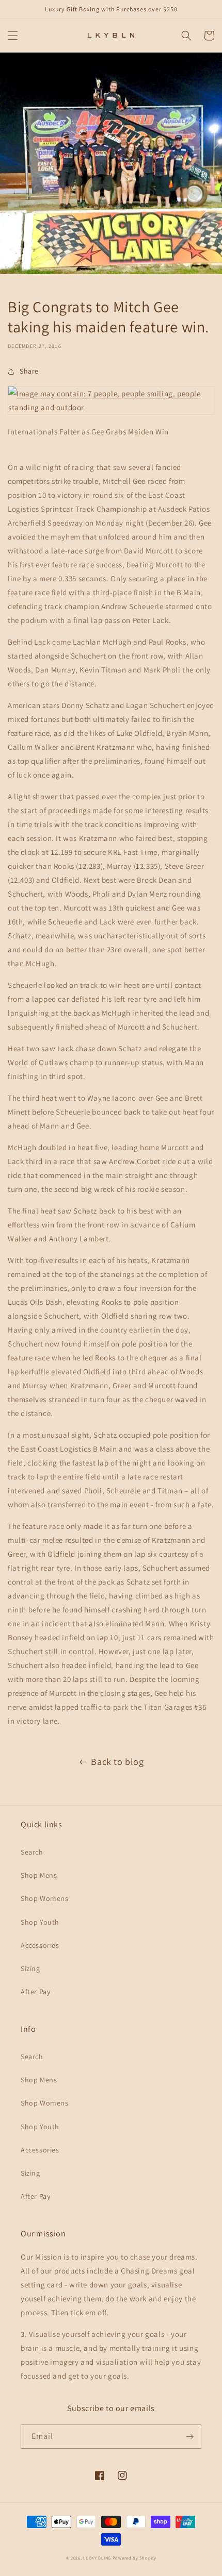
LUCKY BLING (97, 2558)
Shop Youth (40, 1922)
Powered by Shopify (134, 2558)
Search (32, 1852)
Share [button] (29, 371)
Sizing (30, 1968)
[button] (13, 36)
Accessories (40, 1945)
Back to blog (117, 1762)
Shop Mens (39, 1875)
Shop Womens (45, 1898)
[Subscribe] (189, 2437)
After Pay (35, 1992)
